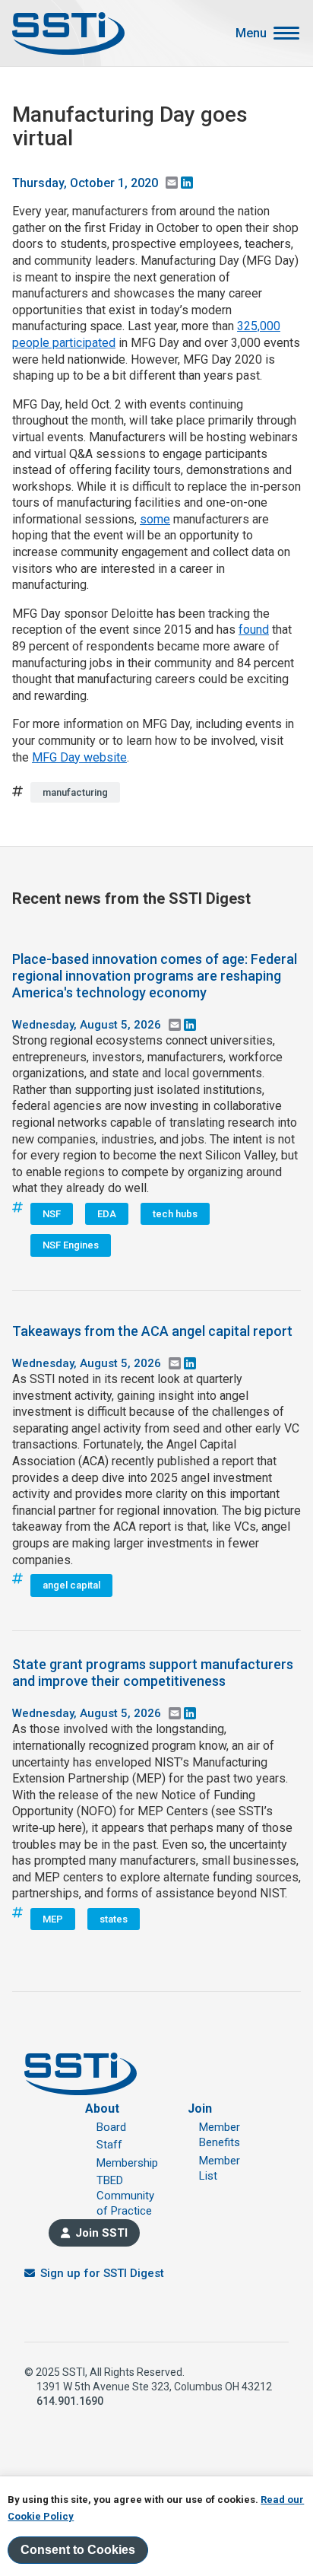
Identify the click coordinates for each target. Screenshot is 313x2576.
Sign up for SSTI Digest (102, 2273)
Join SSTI (101, 2233)
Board (111, 2127)
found (254, 630)
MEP (53, 1919)
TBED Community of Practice (125, 2196)
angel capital (71, 1585)
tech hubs (175, 1214)
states (114, 1919)
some (155, 519)
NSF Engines (71, 1245)
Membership (127, 2163)
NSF (52, 1214)
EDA (107, 1214)
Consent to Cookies (78, 2550)
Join (200, 2109)
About (102, 2109)
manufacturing (75, 792)
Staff (109, 2145)
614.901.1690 (70, 2401)
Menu (251, 33)
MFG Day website (79, 757)
